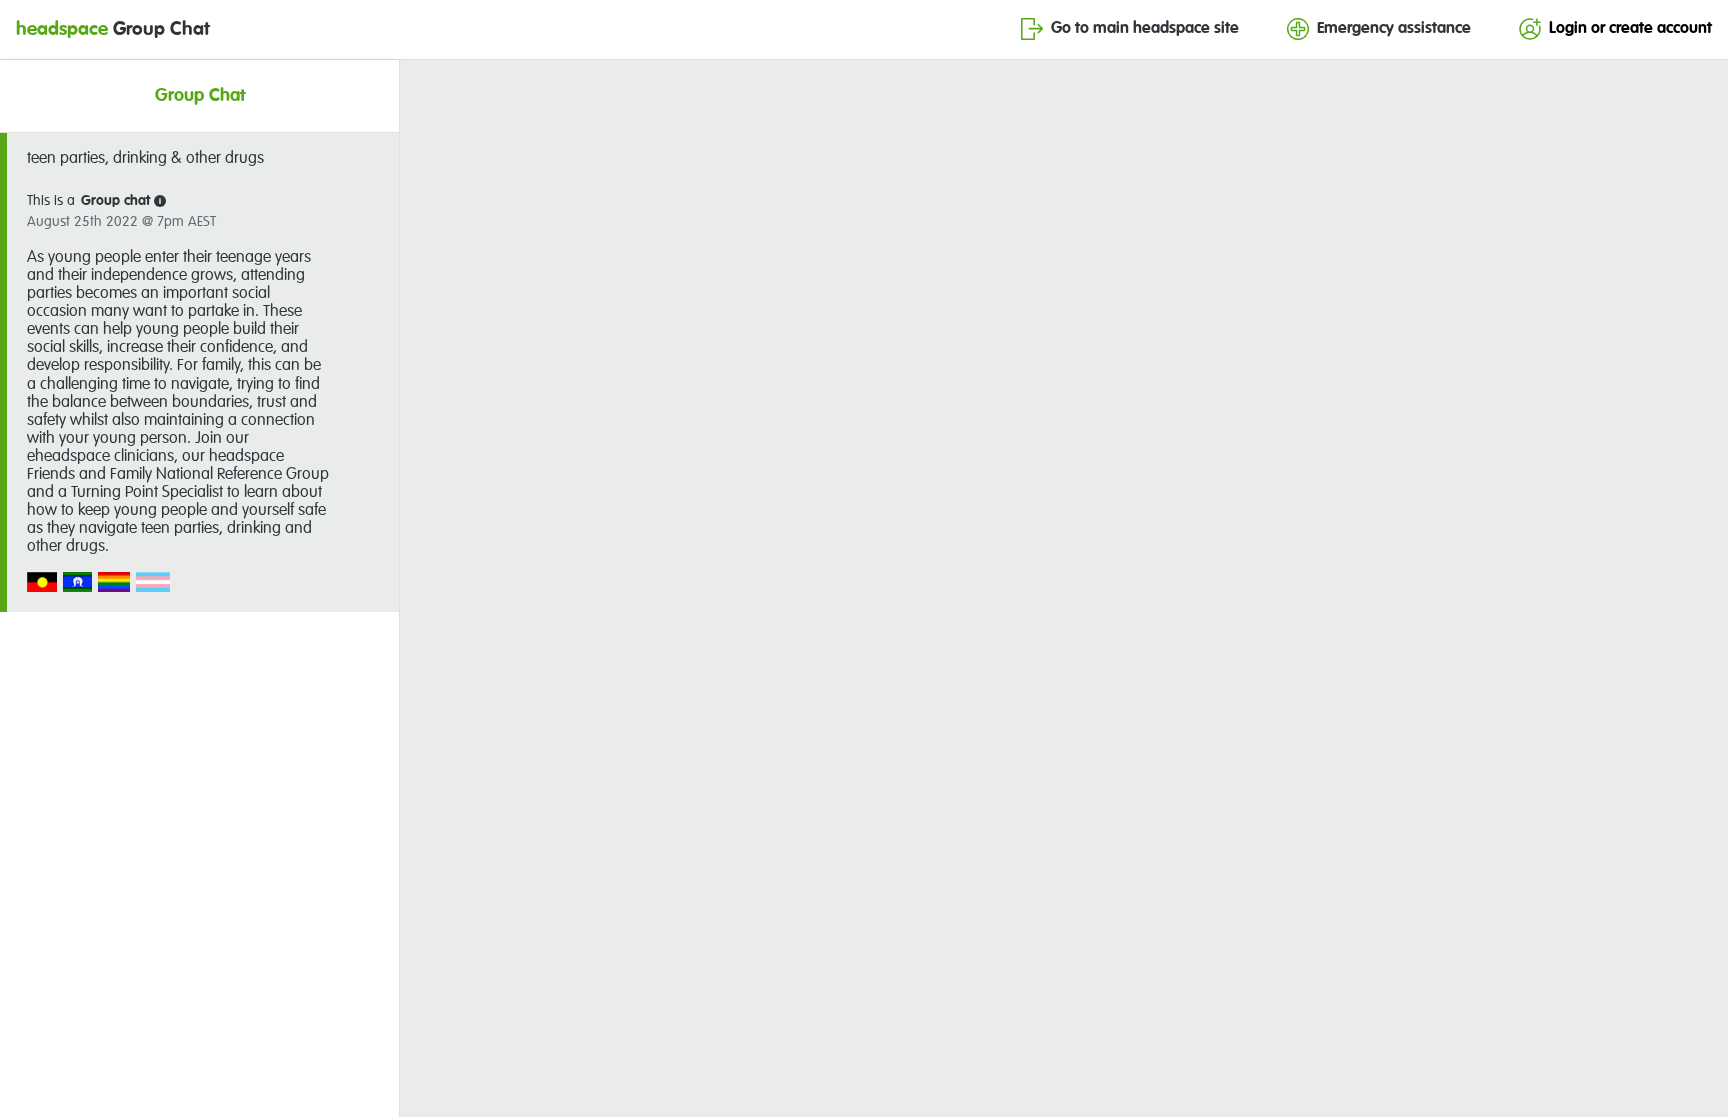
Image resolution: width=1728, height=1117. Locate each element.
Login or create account (1630, 29)
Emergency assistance (1394, 29)
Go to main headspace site (1145, 29)
